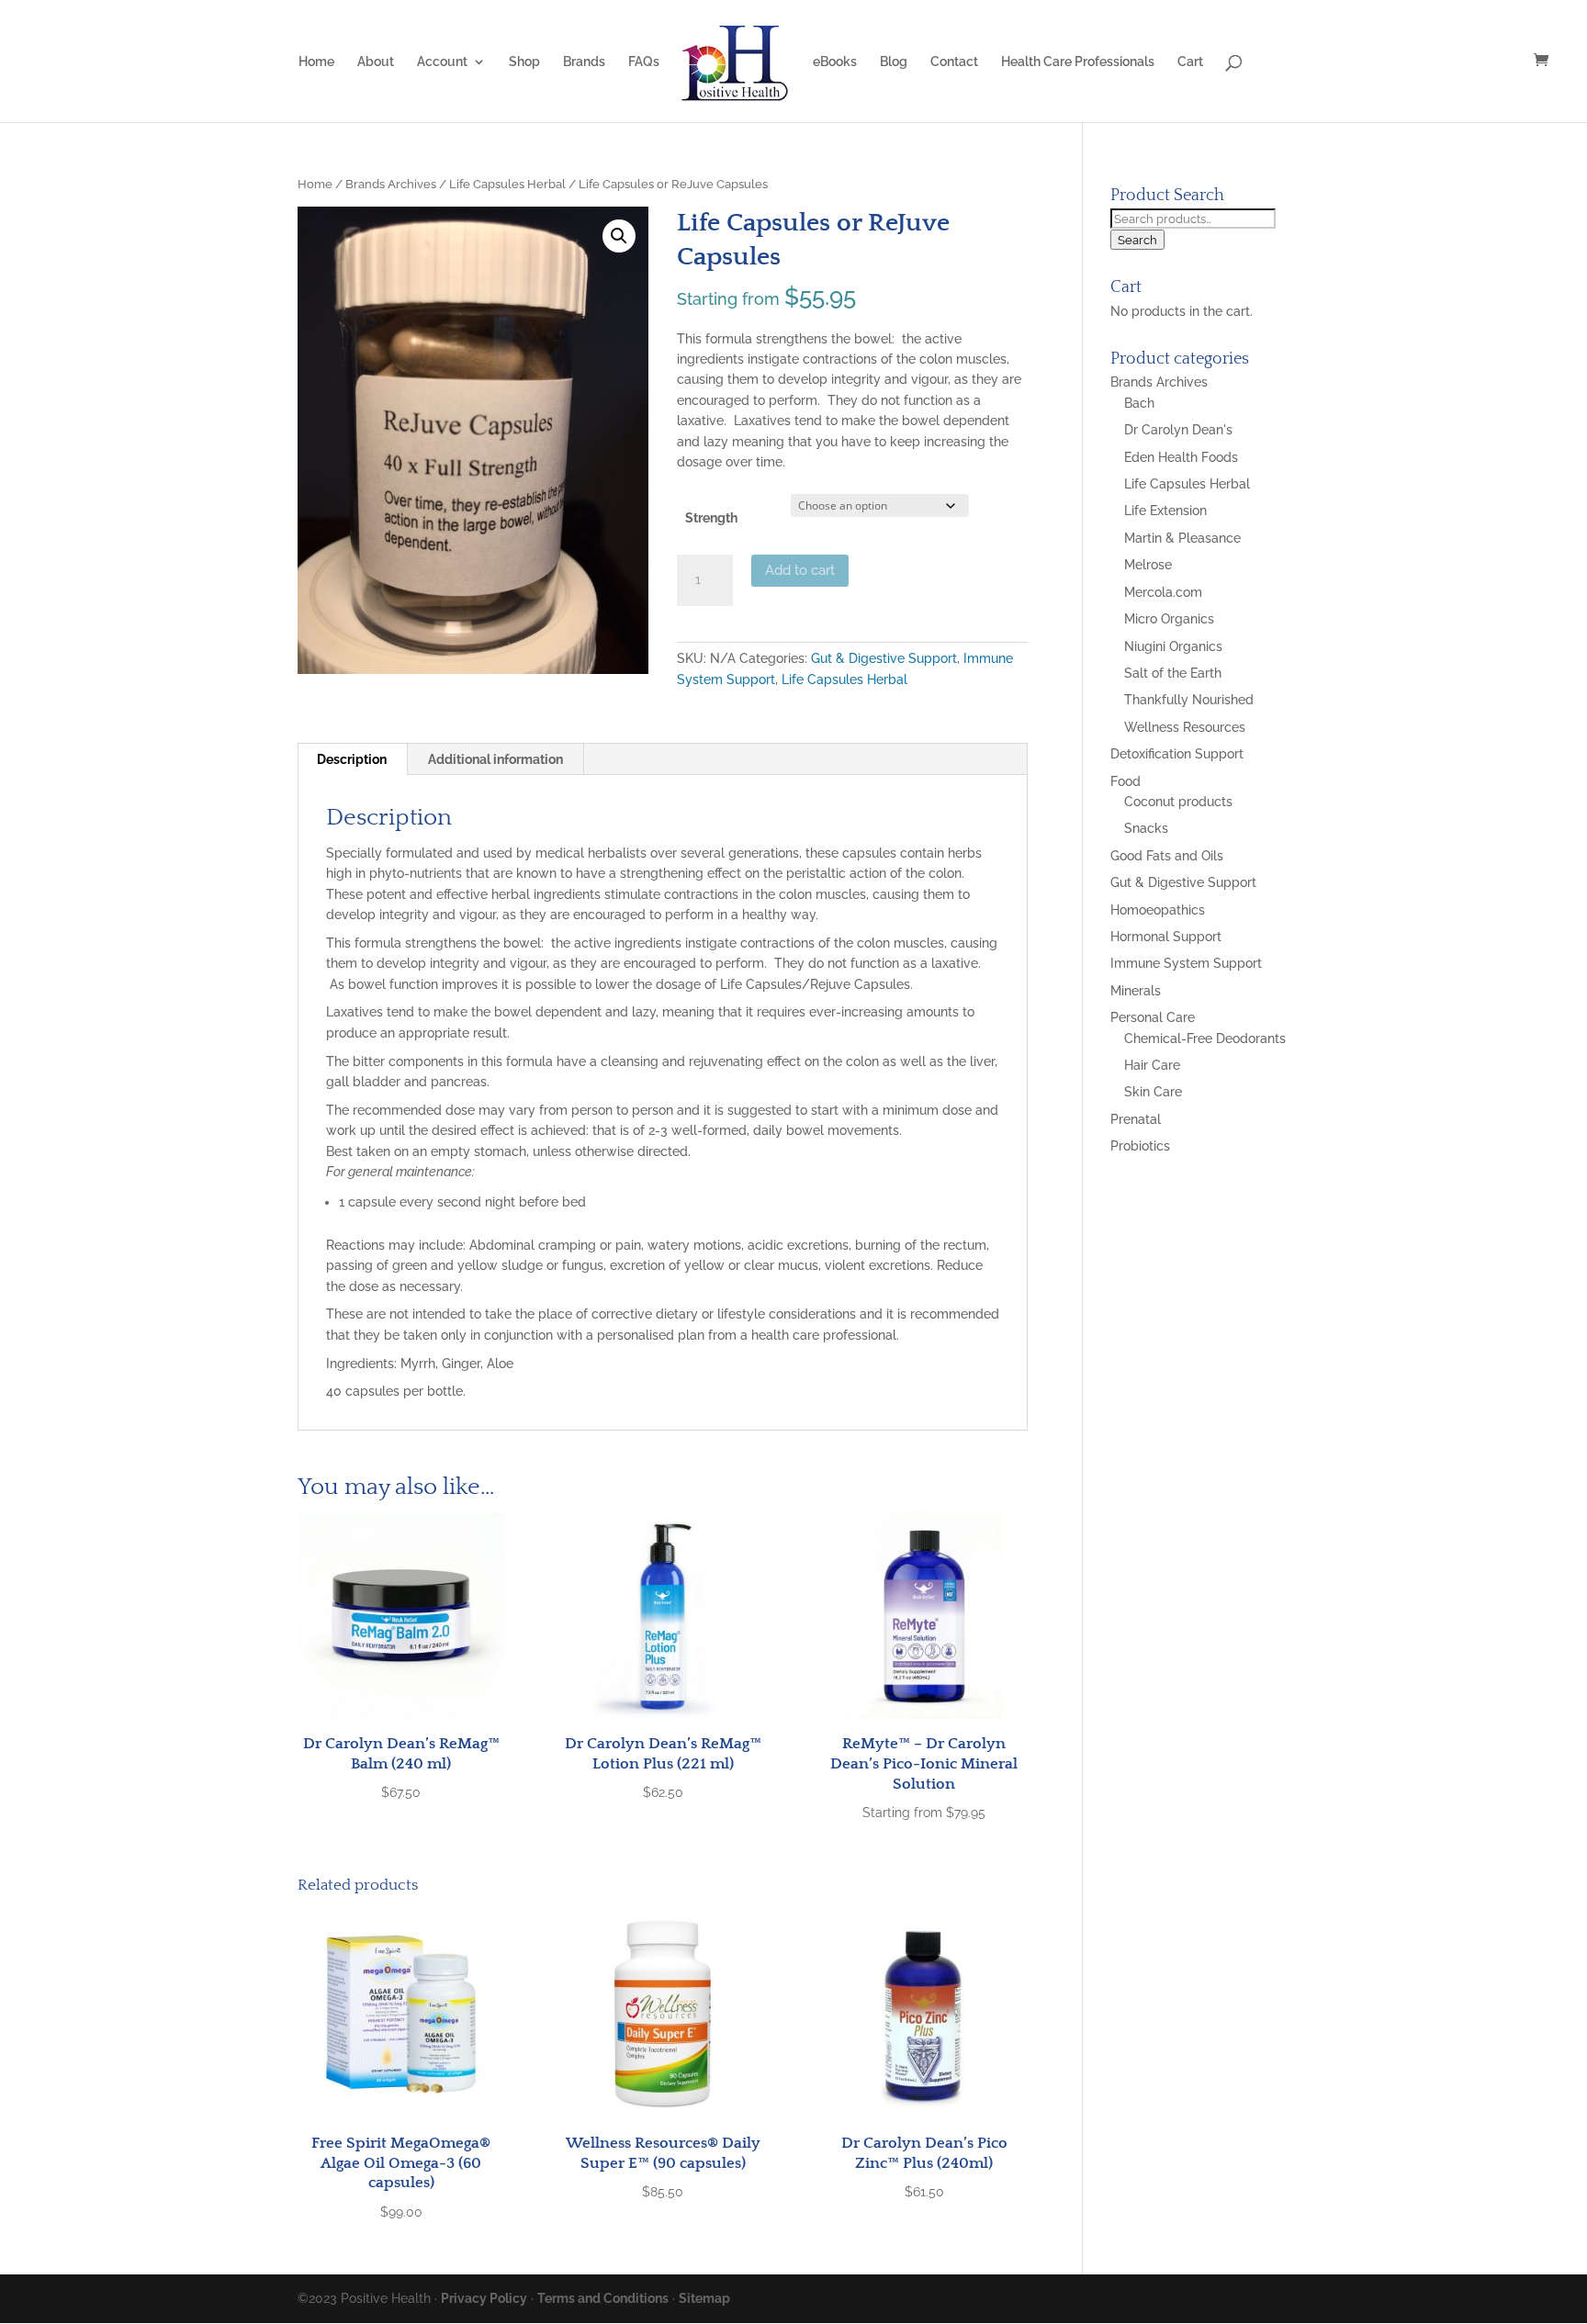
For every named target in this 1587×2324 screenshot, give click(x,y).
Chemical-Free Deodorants (1205, 1039)
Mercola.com (1163, 592)
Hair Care (1152, 1065)
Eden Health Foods (1181, 457)
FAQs (644, 62)
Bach (1139, 403)
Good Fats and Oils (1167, 856)
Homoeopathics (1158, 910)
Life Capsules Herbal (507, 184)
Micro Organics (1169, 619)
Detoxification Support (1177, 754)
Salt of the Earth (1173, 673)
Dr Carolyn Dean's (1178, 430)
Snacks (1146, 828)
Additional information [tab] (495, 759)
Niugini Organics (1173, 646)
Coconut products (1178, 802)
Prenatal (1136, 1119)
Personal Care (1153, 1017)
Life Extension (1165, 511)
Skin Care (1153, 1092)
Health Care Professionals (1078, 62)
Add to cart (800, 570)
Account (442, 62)
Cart (1190, 62)
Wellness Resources (1185, 727)
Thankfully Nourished (1189, 700)
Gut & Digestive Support (884, 658)
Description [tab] (352, 759)
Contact (954, 62)
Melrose (1148, 565)
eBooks (835, 62)
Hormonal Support (1166, 937)
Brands (584, 62)
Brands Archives (391, 184)
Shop (524, 62)
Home (316, 62)
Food (1126, 781)
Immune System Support (1186, 963)
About (376, 62)
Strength (711, 518)
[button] (619, 236)
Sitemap (704, 2298)
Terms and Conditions (603, 2298)
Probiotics (1140, 1146)
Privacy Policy (484, 2298)
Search (1137, 240)
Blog (894, 62)
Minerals (1136, 991)
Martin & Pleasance (1182, 538)
